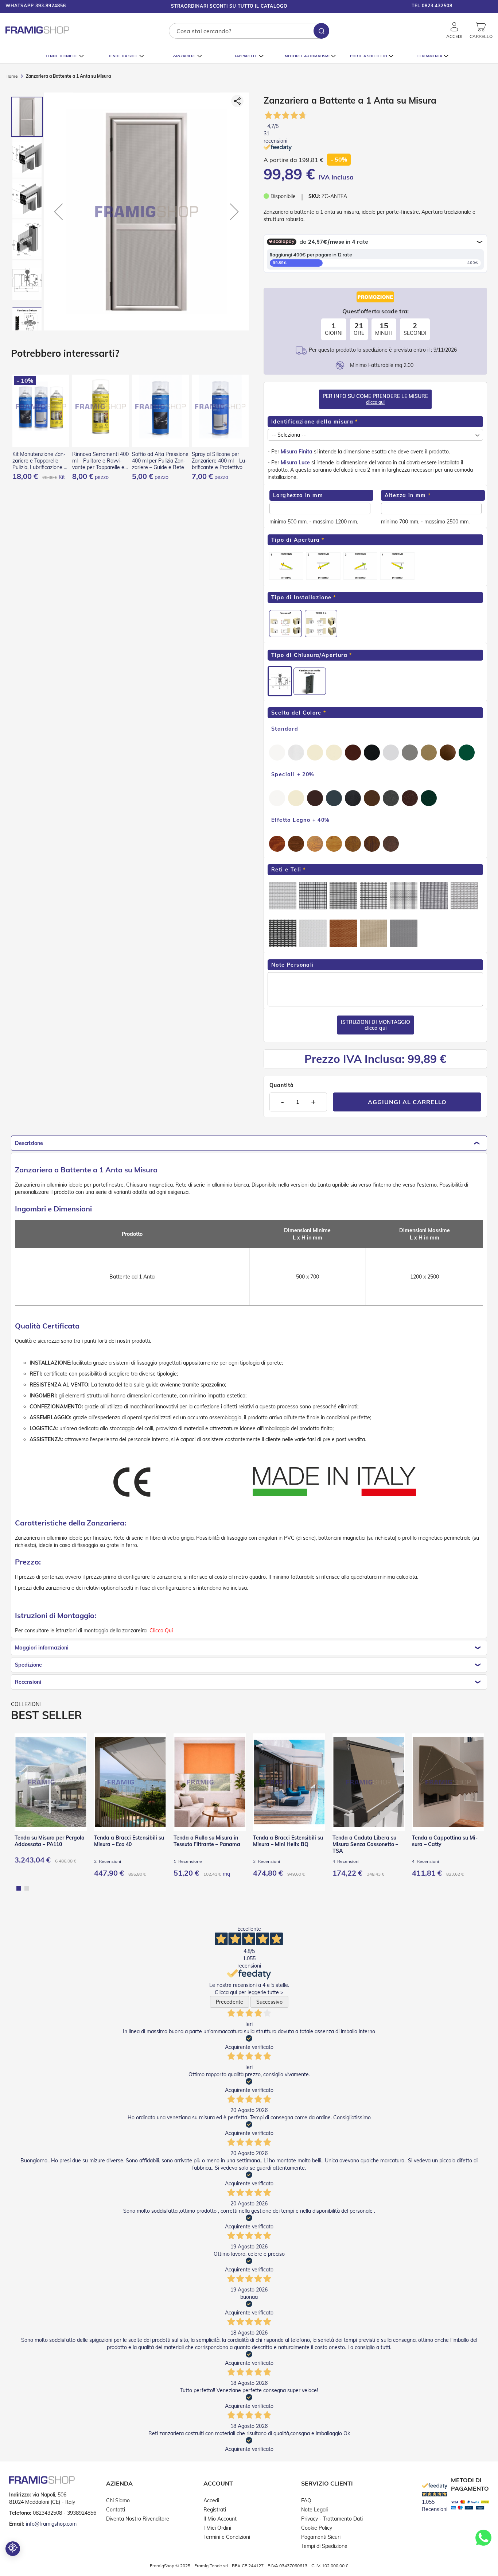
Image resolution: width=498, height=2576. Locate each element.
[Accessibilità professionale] (13, 2549)
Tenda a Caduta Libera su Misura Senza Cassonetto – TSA (365, 1844)
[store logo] (37, 30)
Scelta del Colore (296, 713)
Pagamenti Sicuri (321, 2537)
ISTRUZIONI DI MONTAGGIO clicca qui (376, 1025)
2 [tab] (27, 1888)
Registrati (215, 2510)
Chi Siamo (118, 2500)
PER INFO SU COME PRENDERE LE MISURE (375, 399)
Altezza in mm (405, 495)
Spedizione (28, 1665)
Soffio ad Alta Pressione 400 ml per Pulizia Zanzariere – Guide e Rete (160, 461)
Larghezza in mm (298, 495)
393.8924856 (51, 6)
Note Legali (314, 2510)
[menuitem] (65, 56)
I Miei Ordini (217, 2528)
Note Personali (293, 965)
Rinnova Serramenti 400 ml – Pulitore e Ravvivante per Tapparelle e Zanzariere (100, 461)
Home (12, 76)
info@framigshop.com (51, 2524)
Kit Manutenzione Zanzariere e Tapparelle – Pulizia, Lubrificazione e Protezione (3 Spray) (40, 461)
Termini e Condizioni (227, 2537)
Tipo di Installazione (301, 597)
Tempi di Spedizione (324, 2546)
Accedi (211, 2500)
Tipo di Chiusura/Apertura (309, 655)
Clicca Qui (161, 1631)
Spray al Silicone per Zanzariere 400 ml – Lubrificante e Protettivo (219, 461)
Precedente (229, 2002)
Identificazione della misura (312, 422)
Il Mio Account (220, 2519)
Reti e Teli (286, 870)
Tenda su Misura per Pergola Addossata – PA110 (50, 1841)
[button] (476, 7)
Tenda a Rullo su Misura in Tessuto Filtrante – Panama (207, 1841)
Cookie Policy (317, 2528)
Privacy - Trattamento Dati (332, 2519)
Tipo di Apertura (295, 540)
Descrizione (29, 1143)
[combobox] (249, 31)
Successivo (269, 2002)
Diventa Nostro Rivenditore (138, 2519)
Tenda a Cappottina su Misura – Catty (445, 1841)
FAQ (306, 2500)
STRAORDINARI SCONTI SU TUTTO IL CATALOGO (229, 6)
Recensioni (28, 1682)
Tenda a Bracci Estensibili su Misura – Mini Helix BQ (288, 1841)
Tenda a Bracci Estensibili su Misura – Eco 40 (129, 1841)
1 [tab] (19, 1888)
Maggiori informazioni (42, 1648)
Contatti (116, 2510)
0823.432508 (437, 6)
